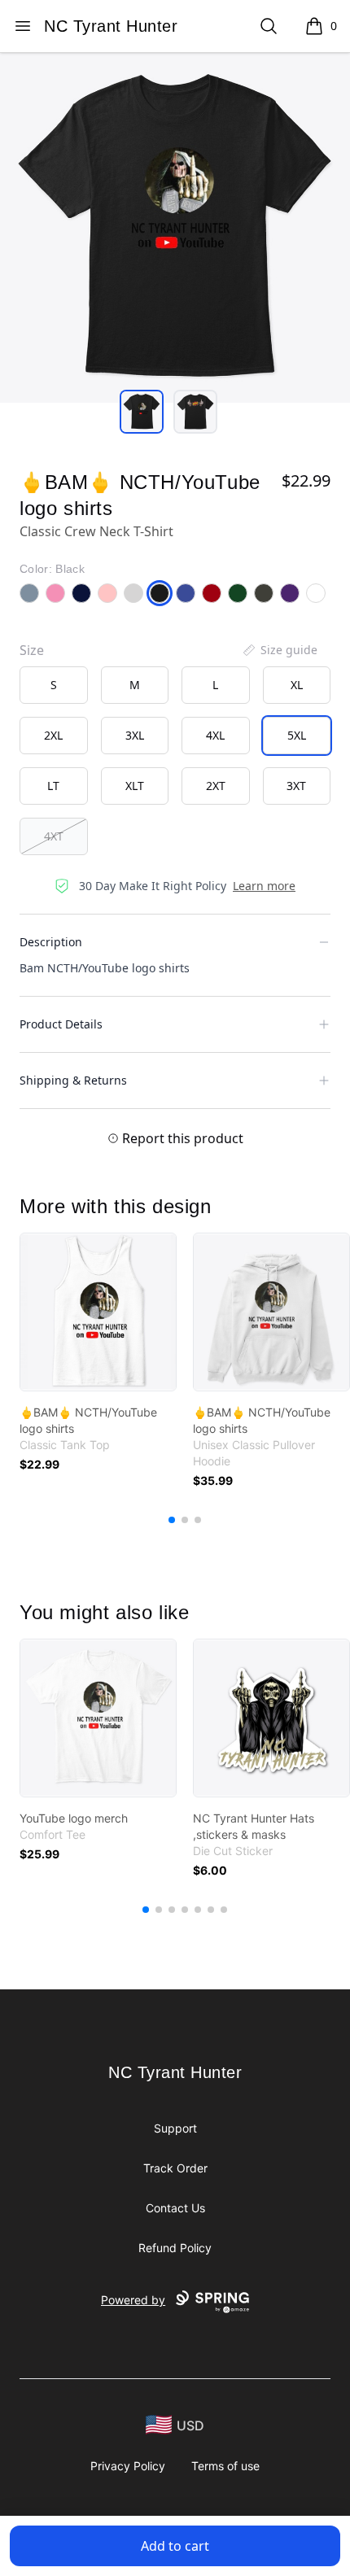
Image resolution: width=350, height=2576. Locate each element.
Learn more (264, 886)
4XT (54, 836)
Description (51, 942)
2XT (216, 786)
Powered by (133, 2300)
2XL (53, 735)
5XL (297, 735)
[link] (98, 1312)
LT (53, 786)
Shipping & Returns (73, 1080)
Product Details (61, 1024)
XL (297, 685)
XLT (135, 786)
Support (175, 2128)
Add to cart (175, 2546)
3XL (135, 735)
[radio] (54, 685)
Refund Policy (175, 2248)
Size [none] (32, 650)
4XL (215, 735)
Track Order (175, 2168)
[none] (279, 650)
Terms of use (225, 2466)
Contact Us (175, 2208)
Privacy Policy (128, 2466)
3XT (296, 786)
